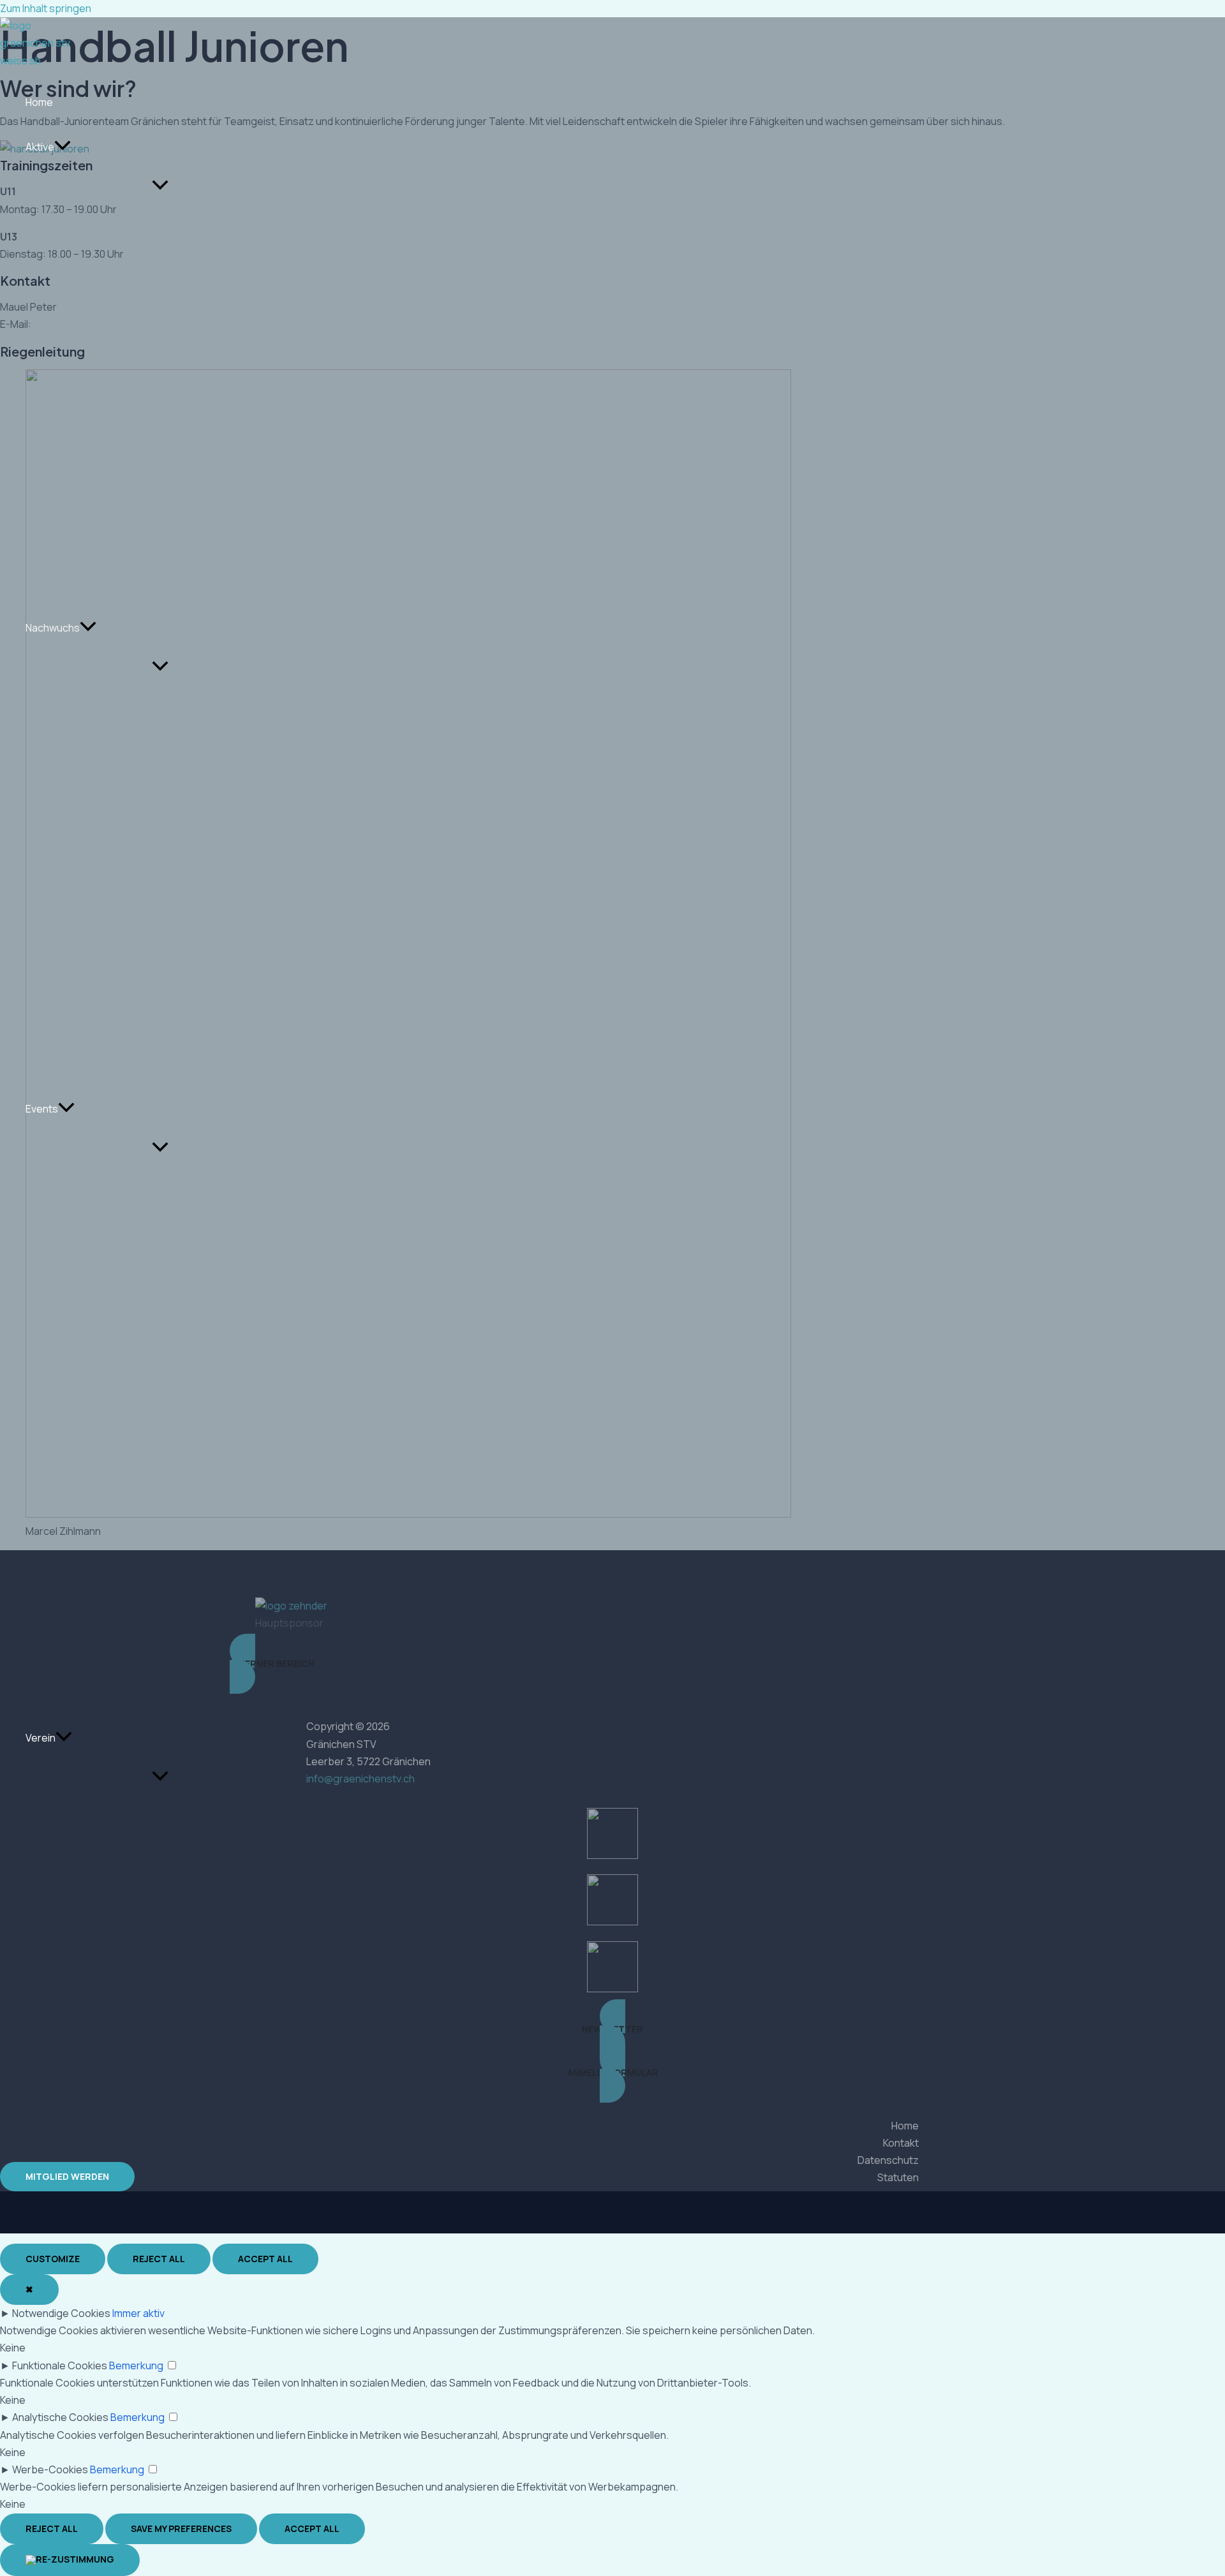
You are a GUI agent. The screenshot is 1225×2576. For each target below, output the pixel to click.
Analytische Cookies (60, 2417)
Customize (53, 2259)
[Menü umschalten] (160, 186)
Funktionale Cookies (60, 2365)
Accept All (265, 2259)
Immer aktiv (138, 2313)
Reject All (159, 2259)
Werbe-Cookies (50, 2469)
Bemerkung (136, 2365)
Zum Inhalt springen (46, 8)
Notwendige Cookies (61, 2313)
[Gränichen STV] (38, 61)
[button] (63, 147)
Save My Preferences (181, 2528)
